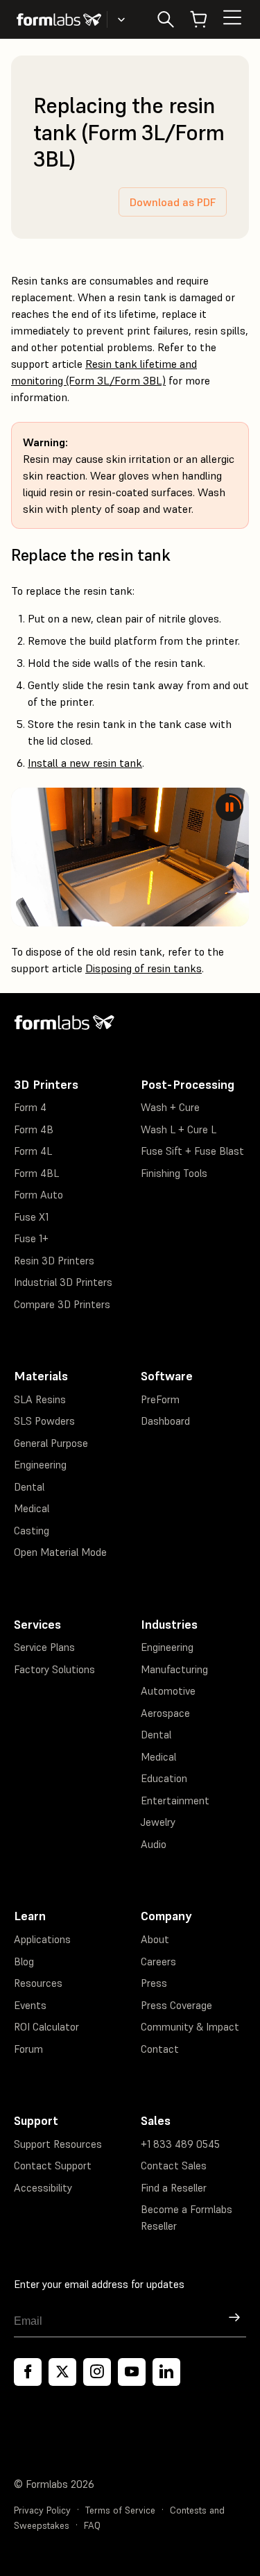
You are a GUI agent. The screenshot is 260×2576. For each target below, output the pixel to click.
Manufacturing (174, 1669)
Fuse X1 (31, 1217)
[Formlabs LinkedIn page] (166, 2372)
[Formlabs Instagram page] (97, 2372)
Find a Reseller (174, 2188)
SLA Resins (40, 1399)
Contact (160, 2049)
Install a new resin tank (85, 763)
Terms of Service (120, 2510)
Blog (24, 1961)
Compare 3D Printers (62, 1304)
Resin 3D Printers (54, 1261)
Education (164, 1778)
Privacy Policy (42, 2510)
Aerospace (165, 1713)
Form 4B (34, 1129)
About (155, 1939)
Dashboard (165, 1421)
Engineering (40, 1465)
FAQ (92, 2526)
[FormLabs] (59, 19)
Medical (32, 1508)
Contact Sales (174, 2166)
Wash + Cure (170, 1107)
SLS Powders (44, 1421)
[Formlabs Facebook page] (28, 2372)
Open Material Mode (60, 1552)
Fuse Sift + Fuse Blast (192, 1151)
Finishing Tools (174, 1173)
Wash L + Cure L (179, 1129)
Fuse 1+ (31, 1238)
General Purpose (51, 1443)
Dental (29, 1487)
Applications (42, 1939)
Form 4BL (36, 1173)
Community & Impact (190, 2027)
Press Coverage (176, 2005)
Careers (158, 1961)
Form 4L (33, 1151)
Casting (32, 1531)
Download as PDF (173, 202)
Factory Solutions (54, 1669)
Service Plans (44, 1647)
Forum (28, 2049)
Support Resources (58, 2144)
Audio (154, 1844)
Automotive (168, 1691)
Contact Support (53, 2166)
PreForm (160, 1399)
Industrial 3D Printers (63, 1282)
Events (30, 2005)
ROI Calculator (46, 2027)
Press (154, 1983)
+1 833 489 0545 (180, 2144)
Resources (38, 1983)
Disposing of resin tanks (144, 968)
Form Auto (38, 1195)
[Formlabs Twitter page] (62, 2372)
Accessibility (43, 2188)
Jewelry (158, 1822)
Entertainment (175, 1800)
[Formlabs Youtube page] (132, 2372)
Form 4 (30, 1107)
